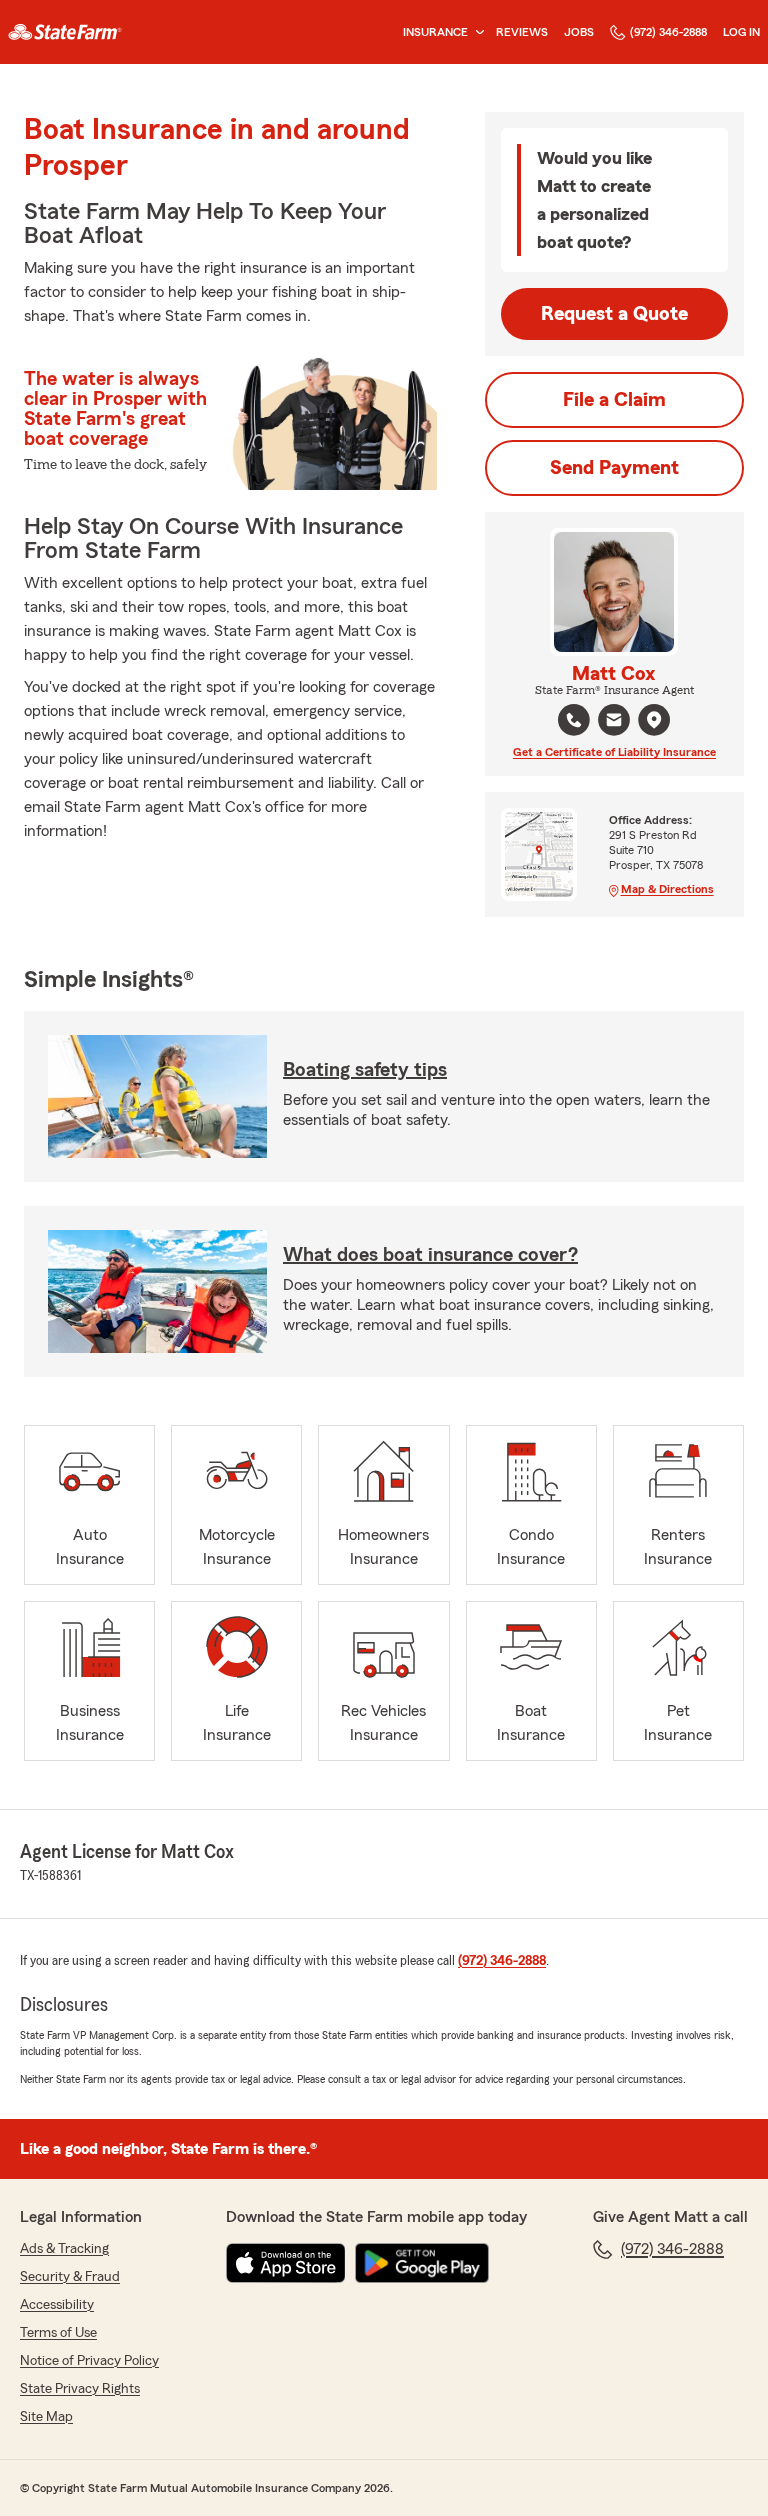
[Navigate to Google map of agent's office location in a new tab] (654, 720)
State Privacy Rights (80, 2389)
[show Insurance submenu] (476, 32)
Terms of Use (58, 2333)
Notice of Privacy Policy (89, 2361)
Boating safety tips (365, 1070)
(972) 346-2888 (668, 32)
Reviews (522, 32)
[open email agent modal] (614, 722)
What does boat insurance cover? (430, 1255)
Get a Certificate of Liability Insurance (614, 752)
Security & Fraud (70, 2277)
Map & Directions (667, 889)
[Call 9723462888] (574, 720)
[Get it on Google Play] (422, 2263)
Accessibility (57, 2305)
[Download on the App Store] (286, 2263)
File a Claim (614, 400)
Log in (741, 32)
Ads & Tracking (64, 2249)
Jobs (579, 32)
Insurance (435, 32)
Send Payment (614, 468)
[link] (65, 32)
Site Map (46, 2417)
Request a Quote (614, 314)
